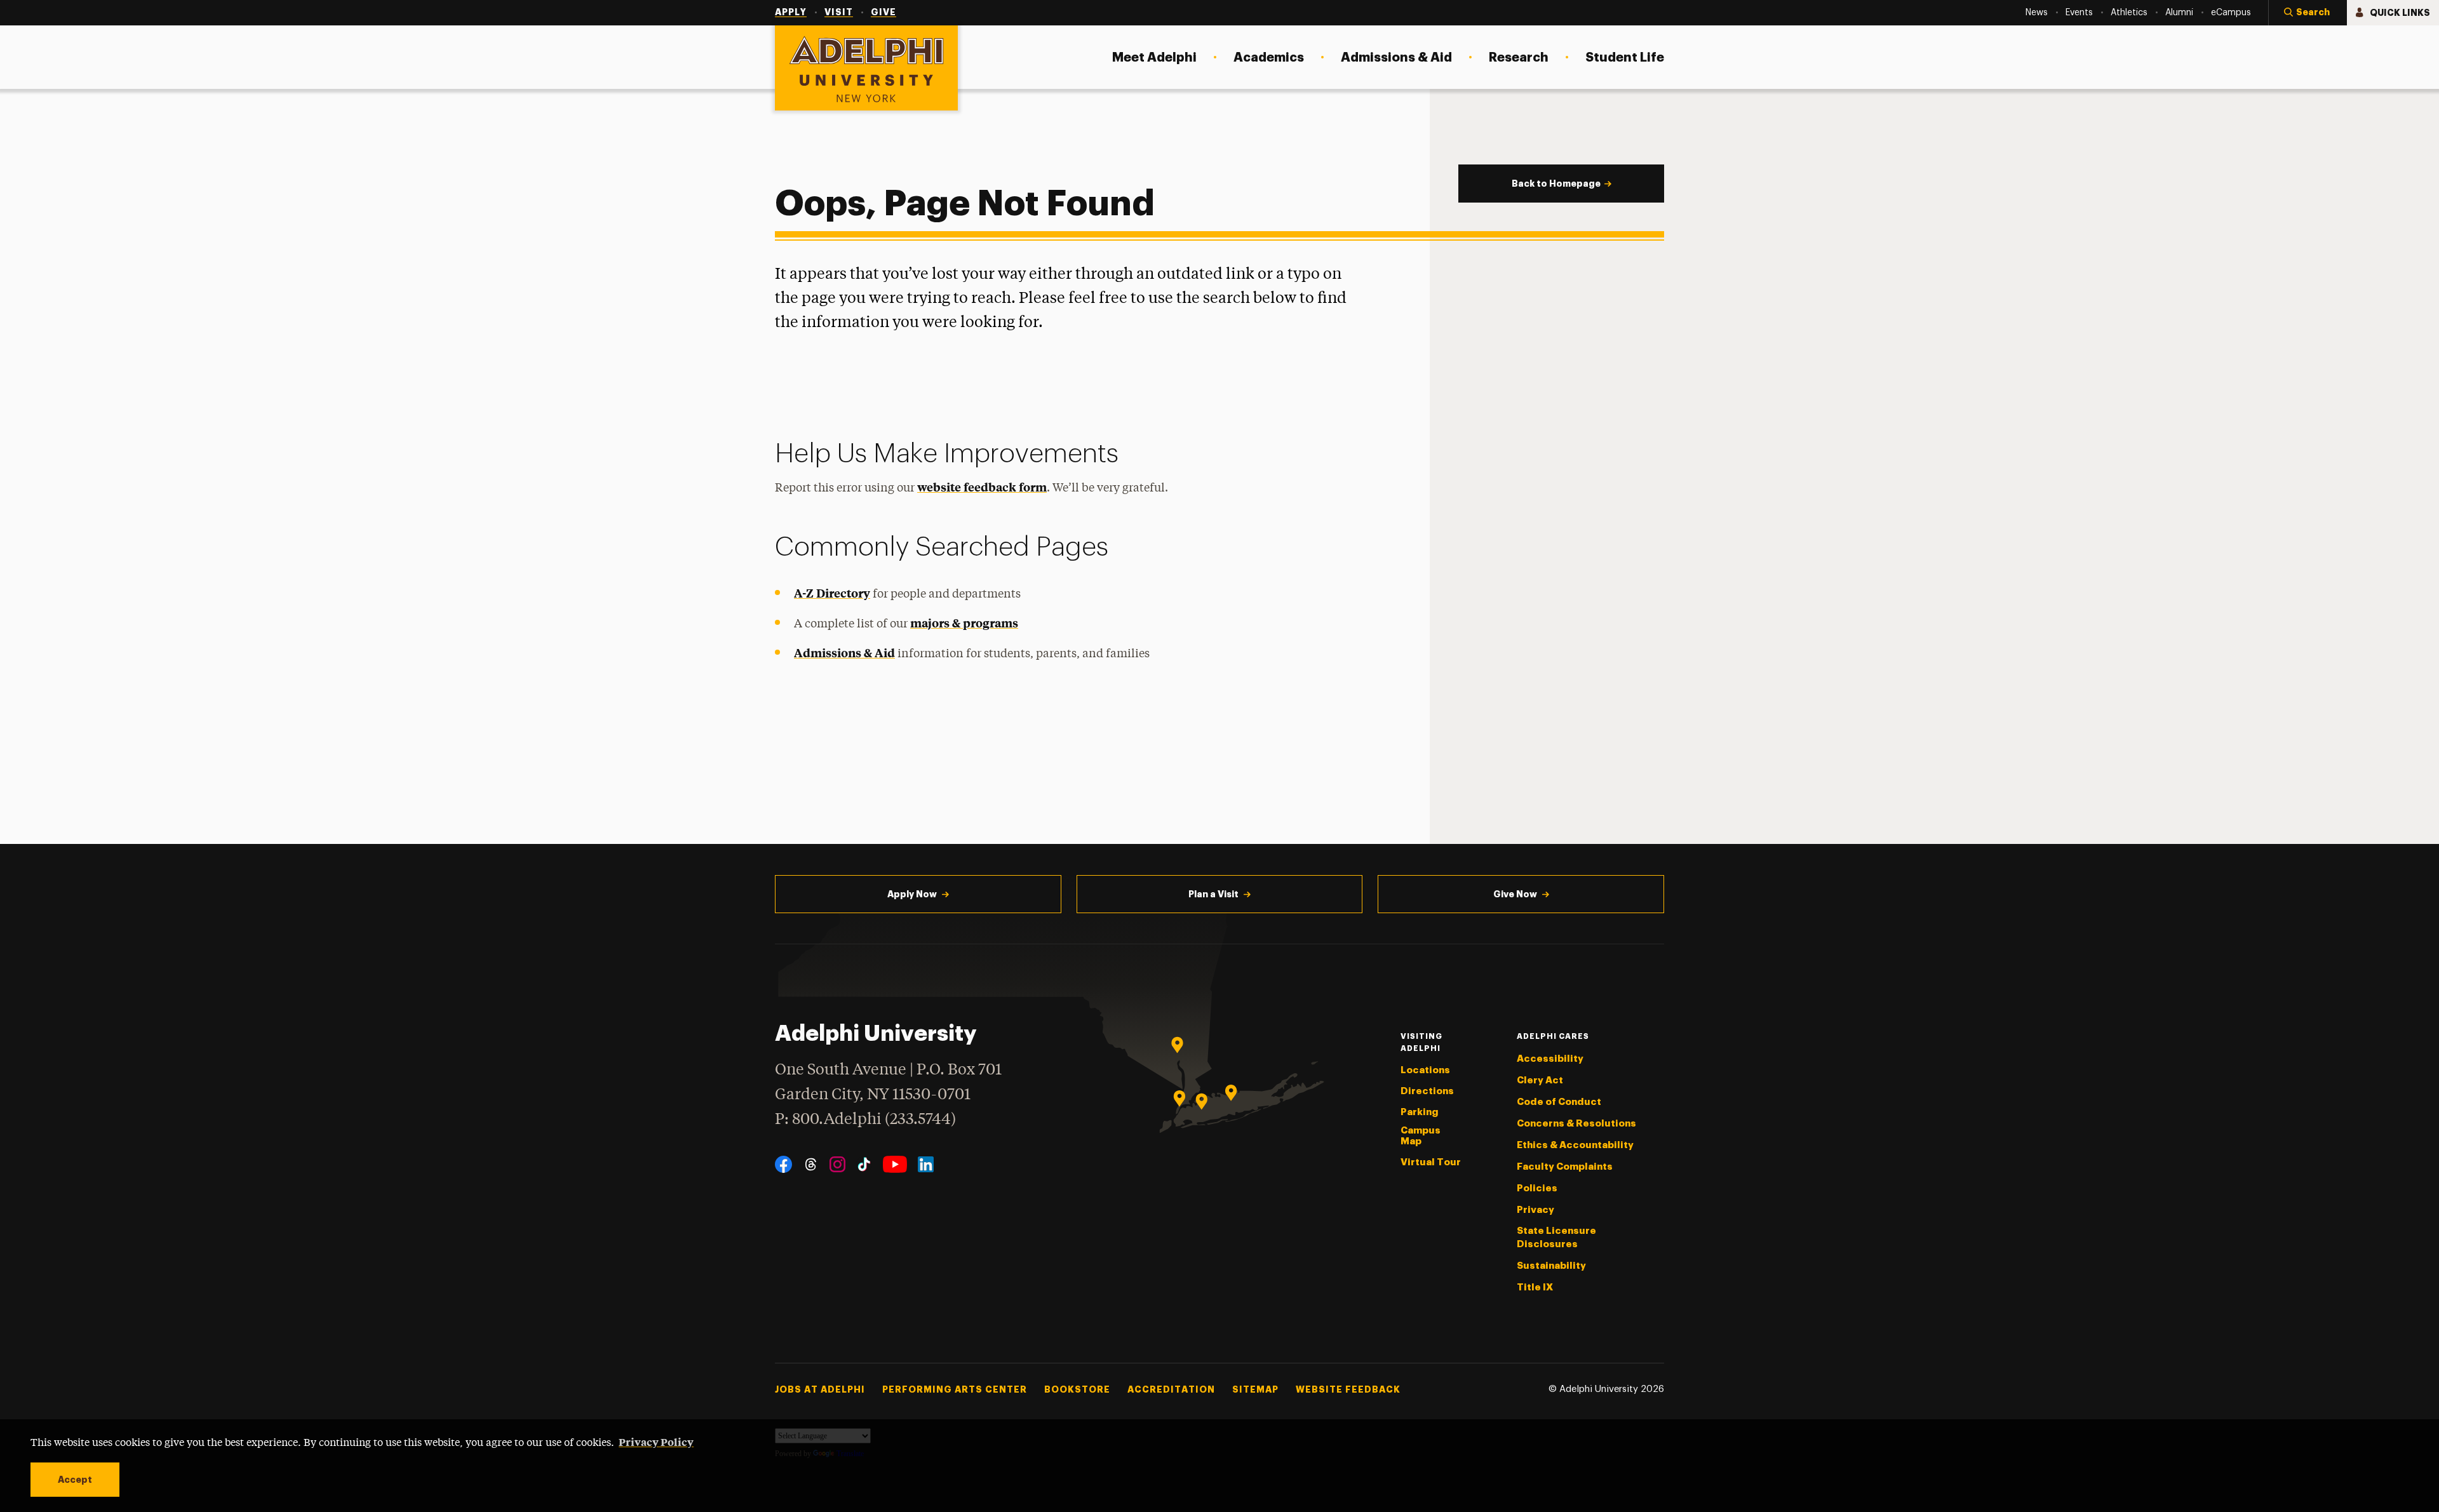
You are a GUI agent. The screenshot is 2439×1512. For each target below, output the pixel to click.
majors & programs (964, 623)
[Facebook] (783, 1164)
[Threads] (811, 1164)
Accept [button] (75, 1480)
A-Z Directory (832, 593)
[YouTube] (895, 1164)
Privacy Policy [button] (656, 1442)
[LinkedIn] (926, 1164)
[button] (2308, 13)
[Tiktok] (864, 1164)
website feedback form (982, 487)
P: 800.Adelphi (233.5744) (865, 1120)
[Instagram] (837, 1164)
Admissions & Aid (844, 652)
